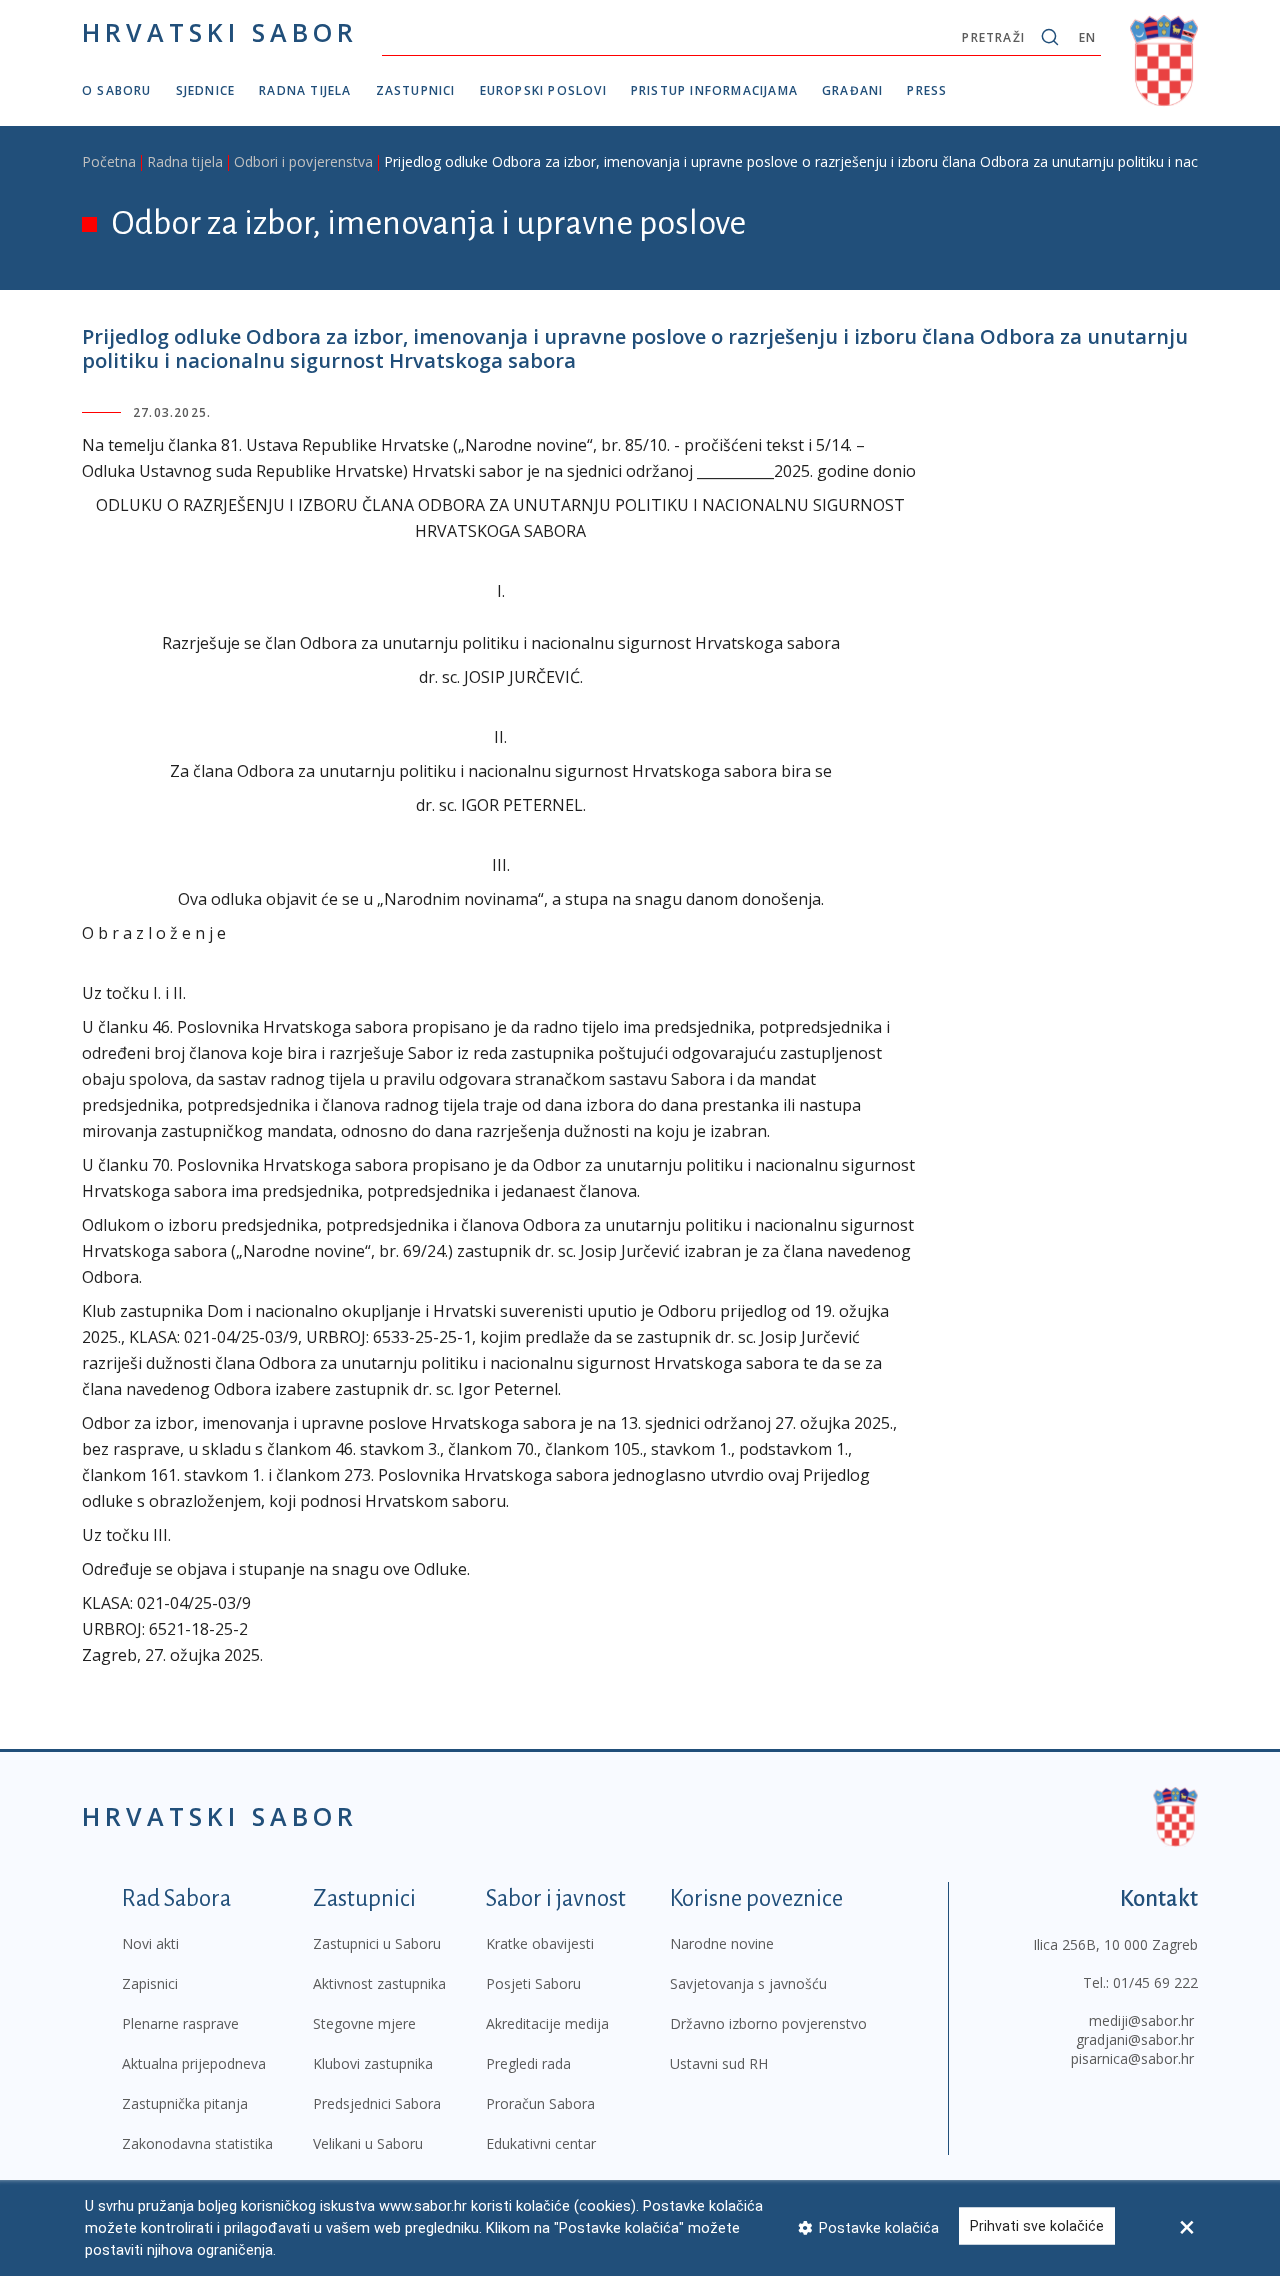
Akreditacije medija (547, 2023)
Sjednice (206, 90)
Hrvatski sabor (220, 32)
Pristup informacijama (714, 90)
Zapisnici (150, 1983)
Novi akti (150, 1943)
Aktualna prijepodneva (194, 2063)
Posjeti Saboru (533, 1983)
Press (927, 90)
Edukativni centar (541, 2143)
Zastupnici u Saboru (377, 1943)
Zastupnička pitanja (185, 2103)
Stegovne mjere (364, 2023)
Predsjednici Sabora (377, 2103)
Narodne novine (722, 1943)
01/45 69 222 (1155, 1982)
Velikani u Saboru (368, 2143)
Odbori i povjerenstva (303, 161)
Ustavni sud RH (719, 2063)
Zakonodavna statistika (197, 2143)
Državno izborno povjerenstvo (768, 2023)
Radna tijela (305, 90)
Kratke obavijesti (540, 1943)
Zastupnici (416, 90)
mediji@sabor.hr (1141, 2020)
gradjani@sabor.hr (1135, 2039)
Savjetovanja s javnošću (748, 1983)
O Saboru (117, 90)
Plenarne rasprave (180, 2023)
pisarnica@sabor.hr (1132, 2058)
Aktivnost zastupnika (379, 1983)
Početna (109, 161)
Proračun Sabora (540, 2103)
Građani (852, 90)
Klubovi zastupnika (373, 2063)
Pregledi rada (528, 2063)
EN (1087, 37)
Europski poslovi (543, 90)
